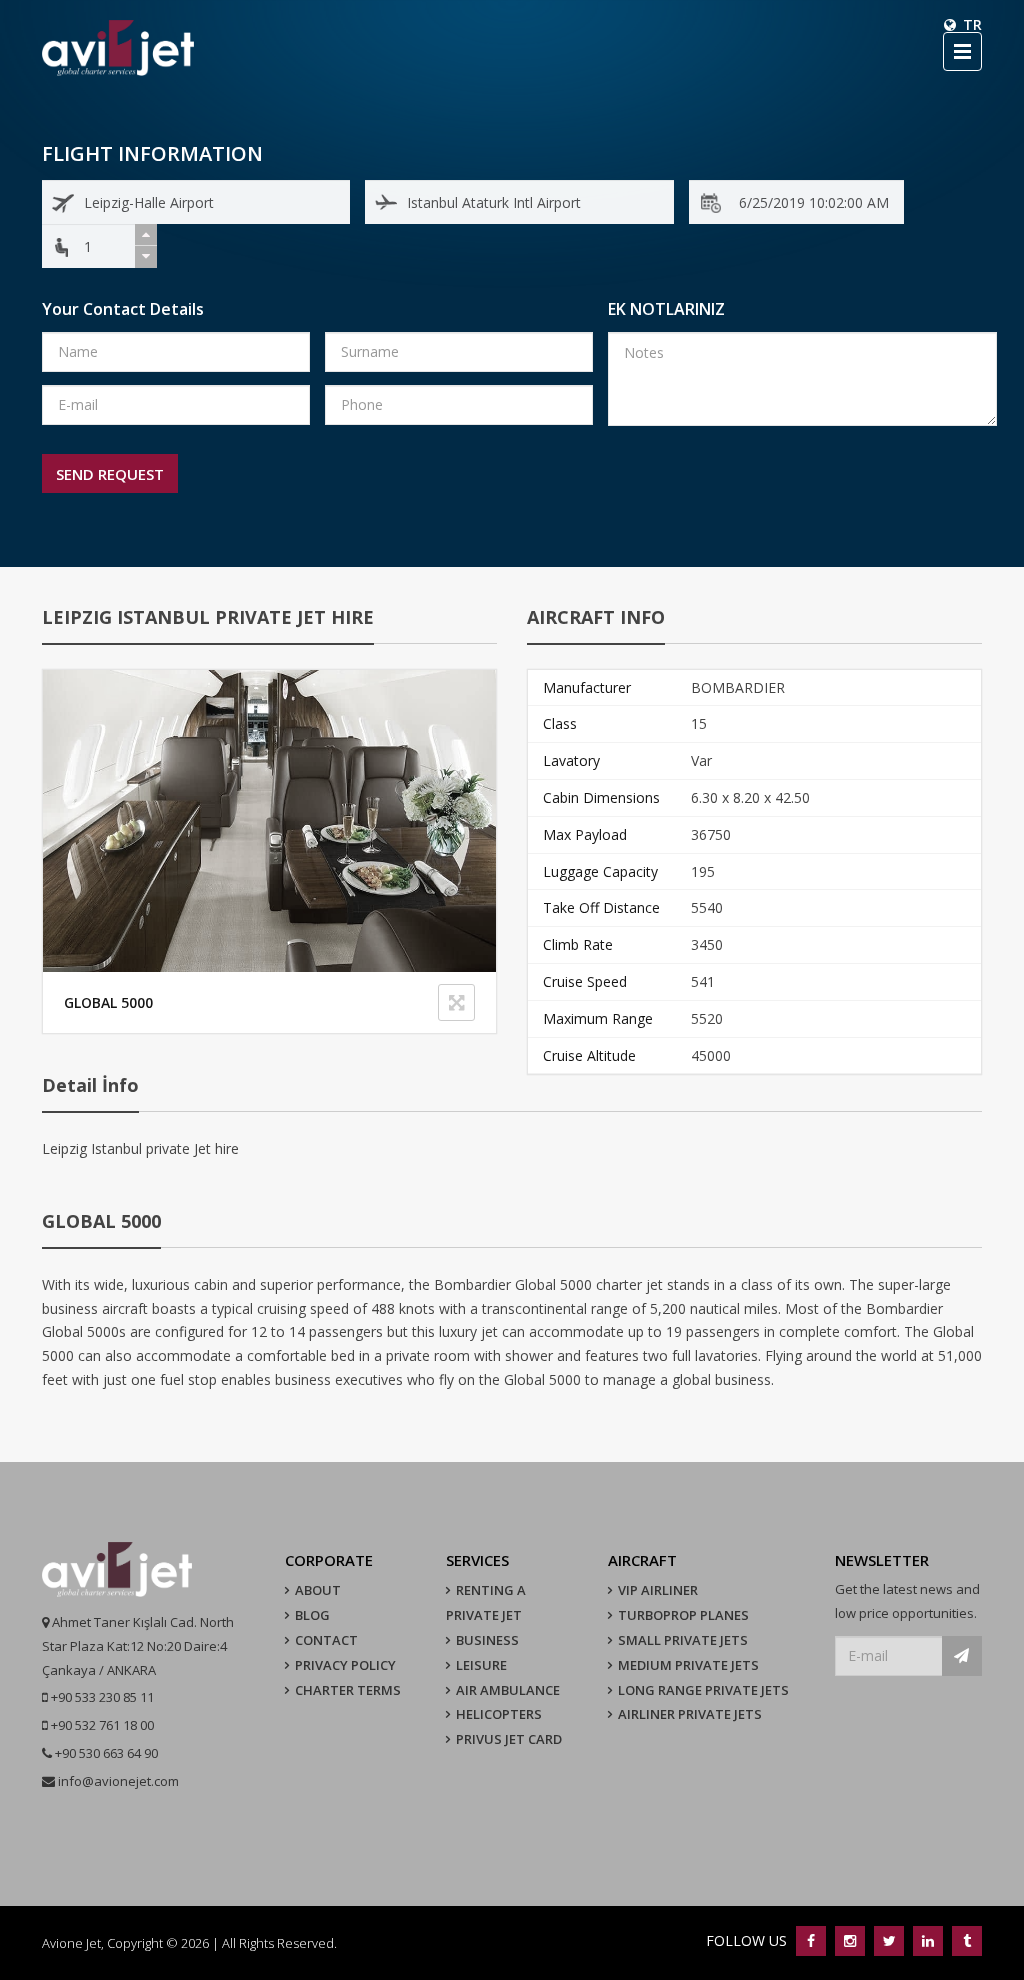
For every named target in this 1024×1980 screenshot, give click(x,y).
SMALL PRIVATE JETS (683, 1640)
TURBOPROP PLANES (683, 1615)
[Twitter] (888, 1940)
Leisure (481, 1665)
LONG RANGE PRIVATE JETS (703, 1690)
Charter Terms (348, 1690)
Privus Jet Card (509, 1739)
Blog (312, 1615)
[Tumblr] (964, 1940)
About (318, 1590)
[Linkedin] (927, 1940)
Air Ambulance (508, 1690)
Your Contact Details (123, 309)
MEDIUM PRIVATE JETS (688, 1665)
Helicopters (499, 1714)
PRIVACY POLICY (345, 1665)
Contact (326, 1640)
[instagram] (849, 1940)
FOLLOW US (748, 1940)
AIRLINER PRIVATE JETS (690, 1714)
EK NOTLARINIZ (666, 309)
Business (487, 1640)
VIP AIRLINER (658, 1590)
